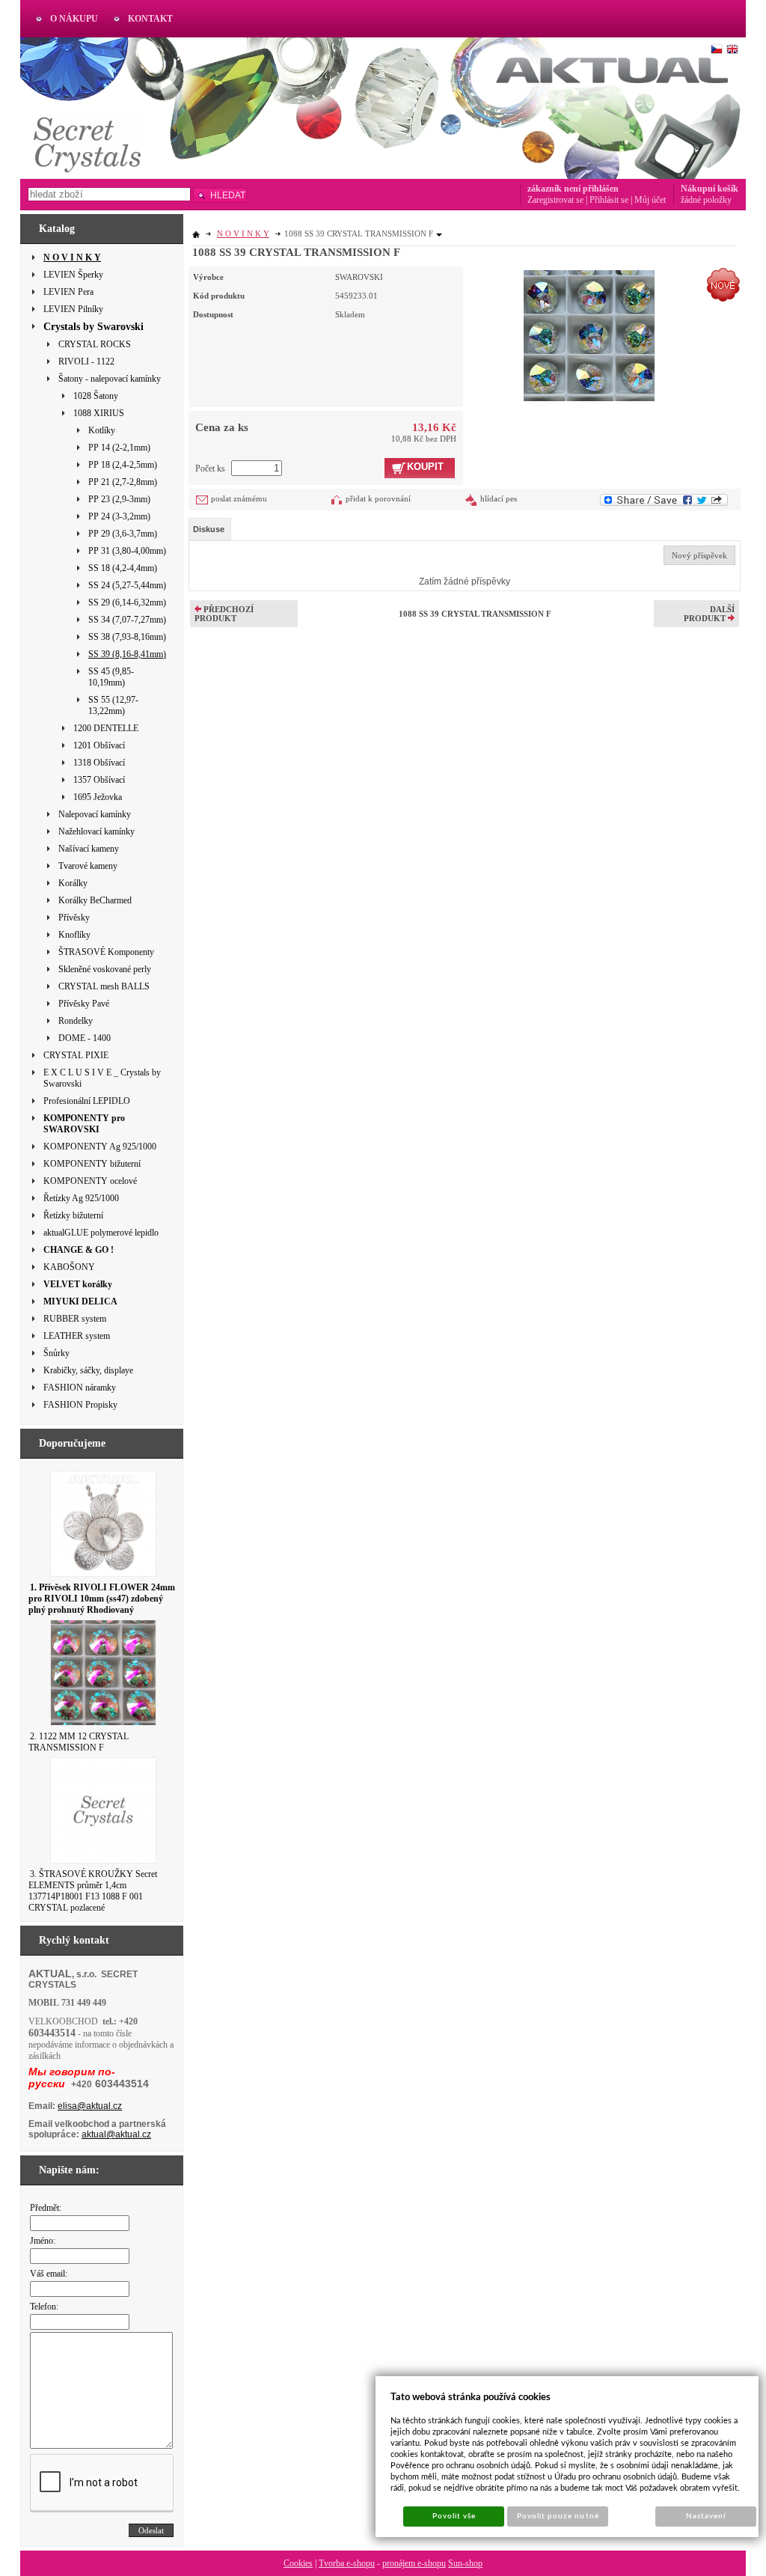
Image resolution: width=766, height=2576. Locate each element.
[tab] (210, 529)
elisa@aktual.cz (90, 2106)
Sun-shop (465, 2563)
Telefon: (44, 2307)
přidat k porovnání (378, 498)
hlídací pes (499, 498)
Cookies (298, 2563)
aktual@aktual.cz (116, 2134)
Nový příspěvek (699, 555)
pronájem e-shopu (414, 2563)
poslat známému (239, 498)
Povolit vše (454, 2516)
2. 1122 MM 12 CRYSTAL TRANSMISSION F (79, 1742)
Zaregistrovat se (555, 200)
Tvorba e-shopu (347, 2563)
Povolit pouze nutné (558, 2516)
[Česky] (717, 49)
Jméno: (43, 2241)
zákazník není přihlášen (573, 189)
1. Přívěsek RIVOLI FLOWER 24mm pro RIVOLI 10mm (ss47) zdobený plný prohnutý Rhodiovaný (102, 1599)
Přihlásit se (609, 200)
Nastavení (706, 2516)
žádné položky (706, 200)
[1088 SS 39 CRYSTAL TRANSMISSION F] (589, 334)
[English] (732, 49)
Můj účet (650, 200)
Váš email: (49, 2274)
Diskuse (209, 529)
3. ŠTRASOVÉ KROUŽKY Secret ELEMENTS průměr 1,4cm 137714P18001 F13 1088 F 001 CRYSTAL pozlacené (93, 1891)
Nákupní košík (710, 189)
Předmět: (46, 2208)
